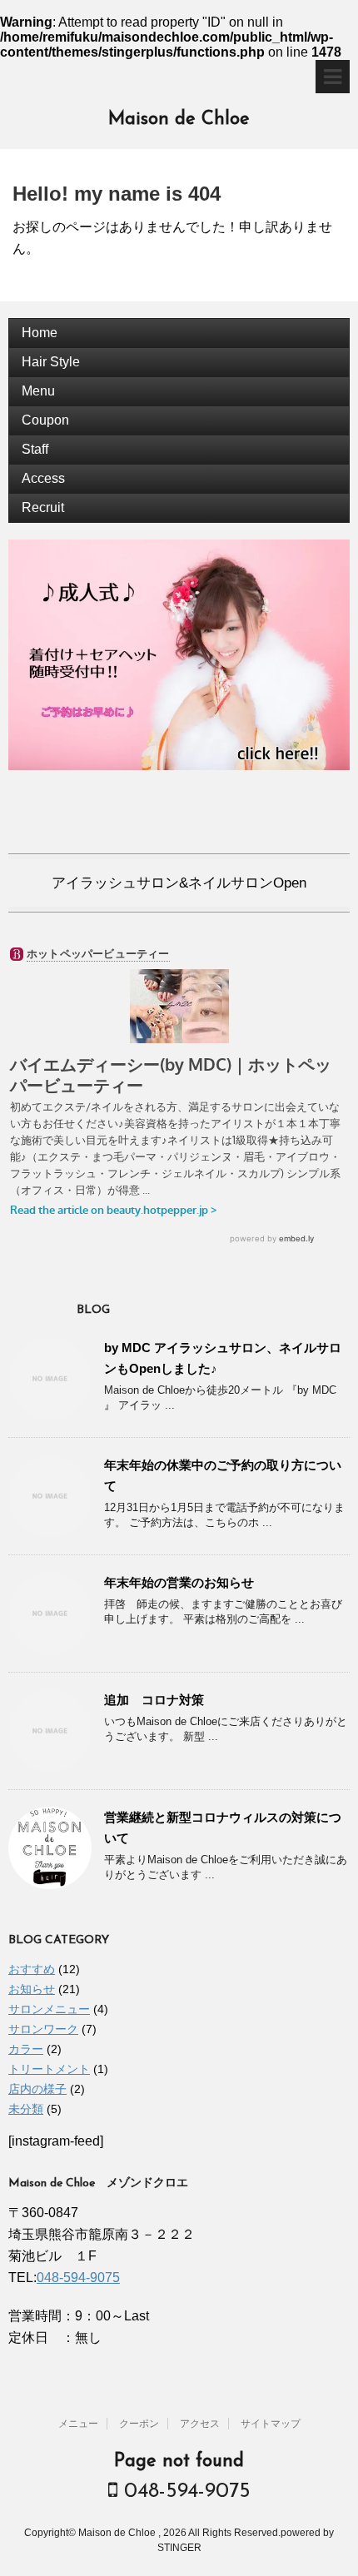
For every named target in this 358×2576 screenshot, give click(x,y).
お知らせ (32, 1989)
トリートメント (49, 2069)
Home (40, 333)
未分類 (26, 2109)
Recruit (43, 507)
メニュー (78, 2424)
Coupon (45, 420)
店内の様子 (37, 2089)
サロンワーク (43, 2029)
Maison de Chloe (179, 119)
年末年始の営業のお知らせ (179, 1582)
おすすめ (32, 1969)
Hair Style (51, 362)
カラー (26, 2049)
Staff (35, 449)
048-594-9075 (78, 2278)
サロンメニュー (49, 2009)
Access (43, 478)
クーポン (139, 2424)
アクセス (200, 2424)
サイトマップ (271, 2424)
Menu (38, 391)
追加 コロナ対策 (154, 1700)
